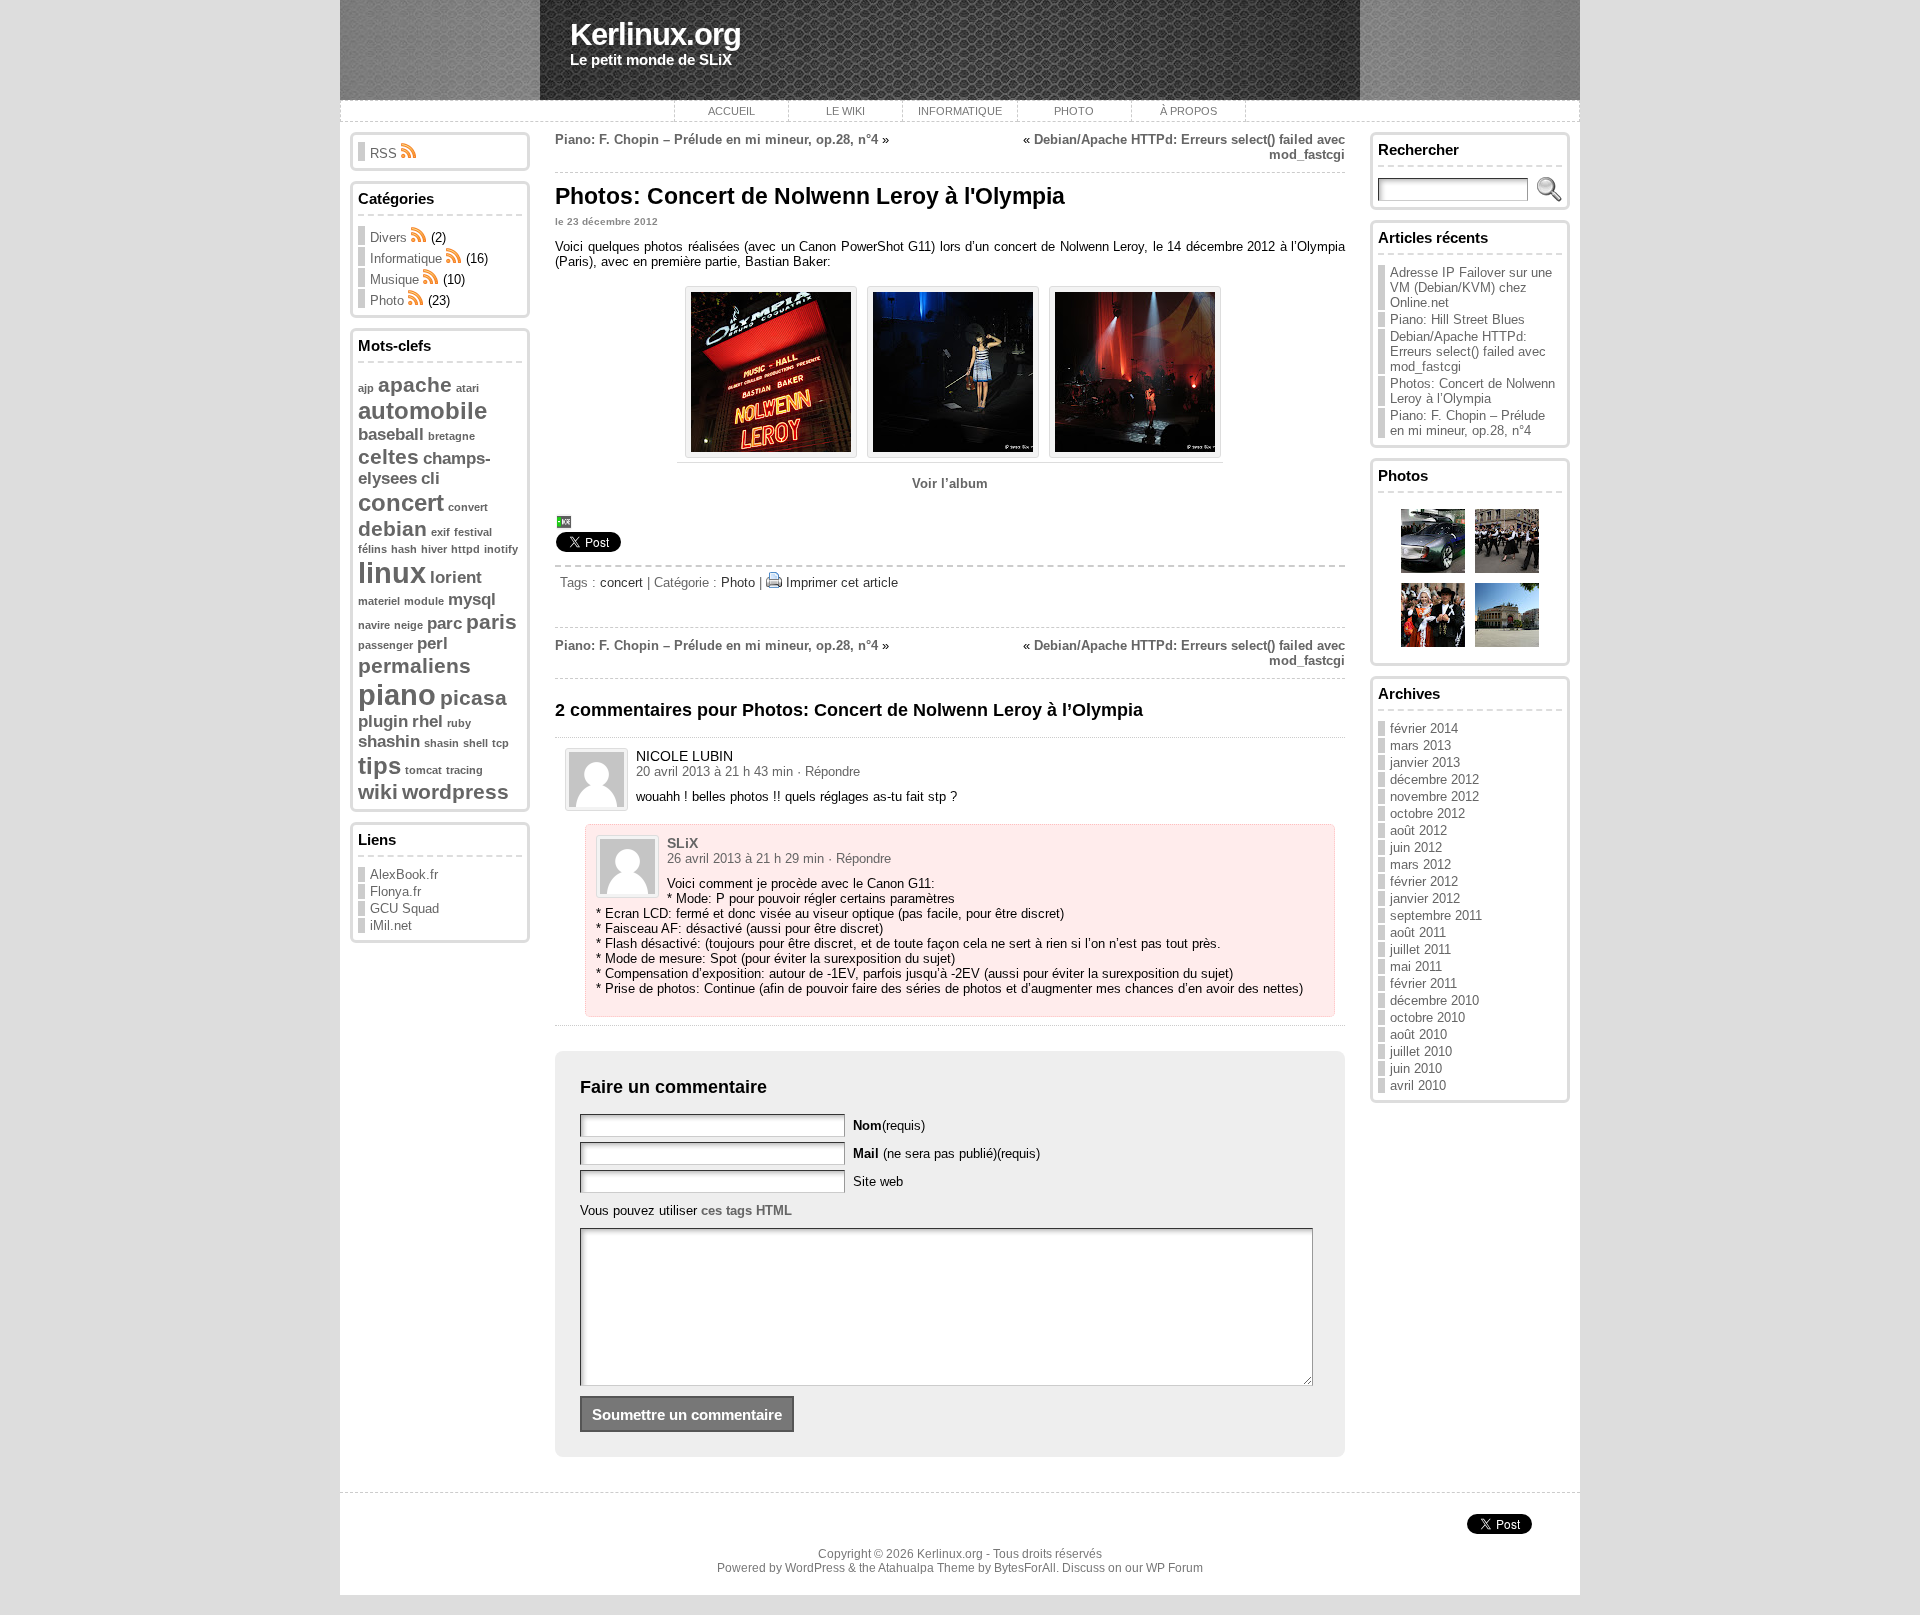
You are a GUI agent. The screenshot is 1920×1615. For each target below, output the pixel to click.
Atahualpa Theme (926, 1568)
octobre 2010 (1427, 1017)
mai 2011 (1416, 966)
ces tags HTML (746, 1210)
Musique (394, 279)
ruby (459, 723)
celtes (388, 456)
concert (401, 502)
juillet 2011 (1420, 949)
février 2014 (1424, 728)
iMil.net (391, 925)
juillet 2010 (1421, 1051)
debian (392, 528)
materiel (379, 601)
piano (397, 694)
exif (440, 532)
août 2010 (1418, 1034)
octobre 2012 (1427, 813)
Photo (1074, 111)
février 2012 (1424, 881)
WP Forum (1174, 1568)
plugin (383, 721)
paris (491, 621)
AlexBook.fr (404, 874)
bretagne (451, 436)
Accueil (731, 111)
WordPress (815, 1568)
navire (374, 625)
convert (468, 507)
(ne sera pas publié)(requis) (946, 1153)
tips (379, 765)
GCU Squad (404, 908)
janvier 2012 (1425, 898)
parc (444, 623)
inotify (501, 549)
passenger (385, 645)
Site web (878, 1181)
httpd (465, 549)
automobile (422, 410)
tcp (500, 743)
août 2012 (1418, 830)
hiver (434, 549)
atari (467, 388)
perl (432, 643)
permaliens (414, 665)
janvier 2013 (1425, 762)
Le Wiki (845, 111)
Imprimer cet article (842, 582)
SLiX (682, 843)
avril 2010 (1418, 1085)
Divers (388, 237)
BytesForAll (1025, 1568)
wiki (378, 791)
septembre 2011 (1436, 915)
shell (475, 743)
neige (408, 625)
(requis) (889, 1125)
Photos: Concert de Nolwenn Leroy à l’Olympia (1472, 391)
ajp (366, 388)
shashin (389, 741)
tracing (464, 770)
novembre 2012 (1434, 796)
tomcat (423, 770)
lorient (456, 577)
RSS (385, 153)
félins (372, 549)
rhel (427, 721)
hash (404, 549)
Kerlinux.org (655, 34)
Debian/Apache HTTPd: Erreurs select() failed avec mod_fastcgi (1468, 351)
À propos (1188, 111)
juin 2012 (1416, 847)
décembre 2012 (1434, 779)
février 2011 (1423, 983)
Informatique (960, 111)
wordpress (455, 791)
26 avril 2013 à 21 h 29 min (745, 858)
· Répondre (828, 771)
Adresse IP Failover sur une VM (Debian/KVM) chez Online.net (1471, 287)
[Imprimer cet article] (774, 582)
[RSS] (419, 237)
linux (392, 572)
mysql (472, 599)
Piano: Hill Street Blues (1457, 319)
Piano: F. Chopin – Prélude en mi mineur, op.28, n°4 (716, 139)
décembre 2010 (1434, 1000)
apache (415, 384)
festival (473, 532)
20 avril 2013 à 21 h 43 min (714, 771)
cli (430, 478)
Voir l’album (950, 483)
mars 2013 (1420, 745)
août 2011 (1418, 932)
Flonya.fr (395, 891)
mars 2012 (1420, 864)
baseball (391, 434)
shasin (441, 743)
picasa (473, 697)
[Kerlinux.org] (960, 50)
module (424, 601)
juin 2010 (1416, 1068)
